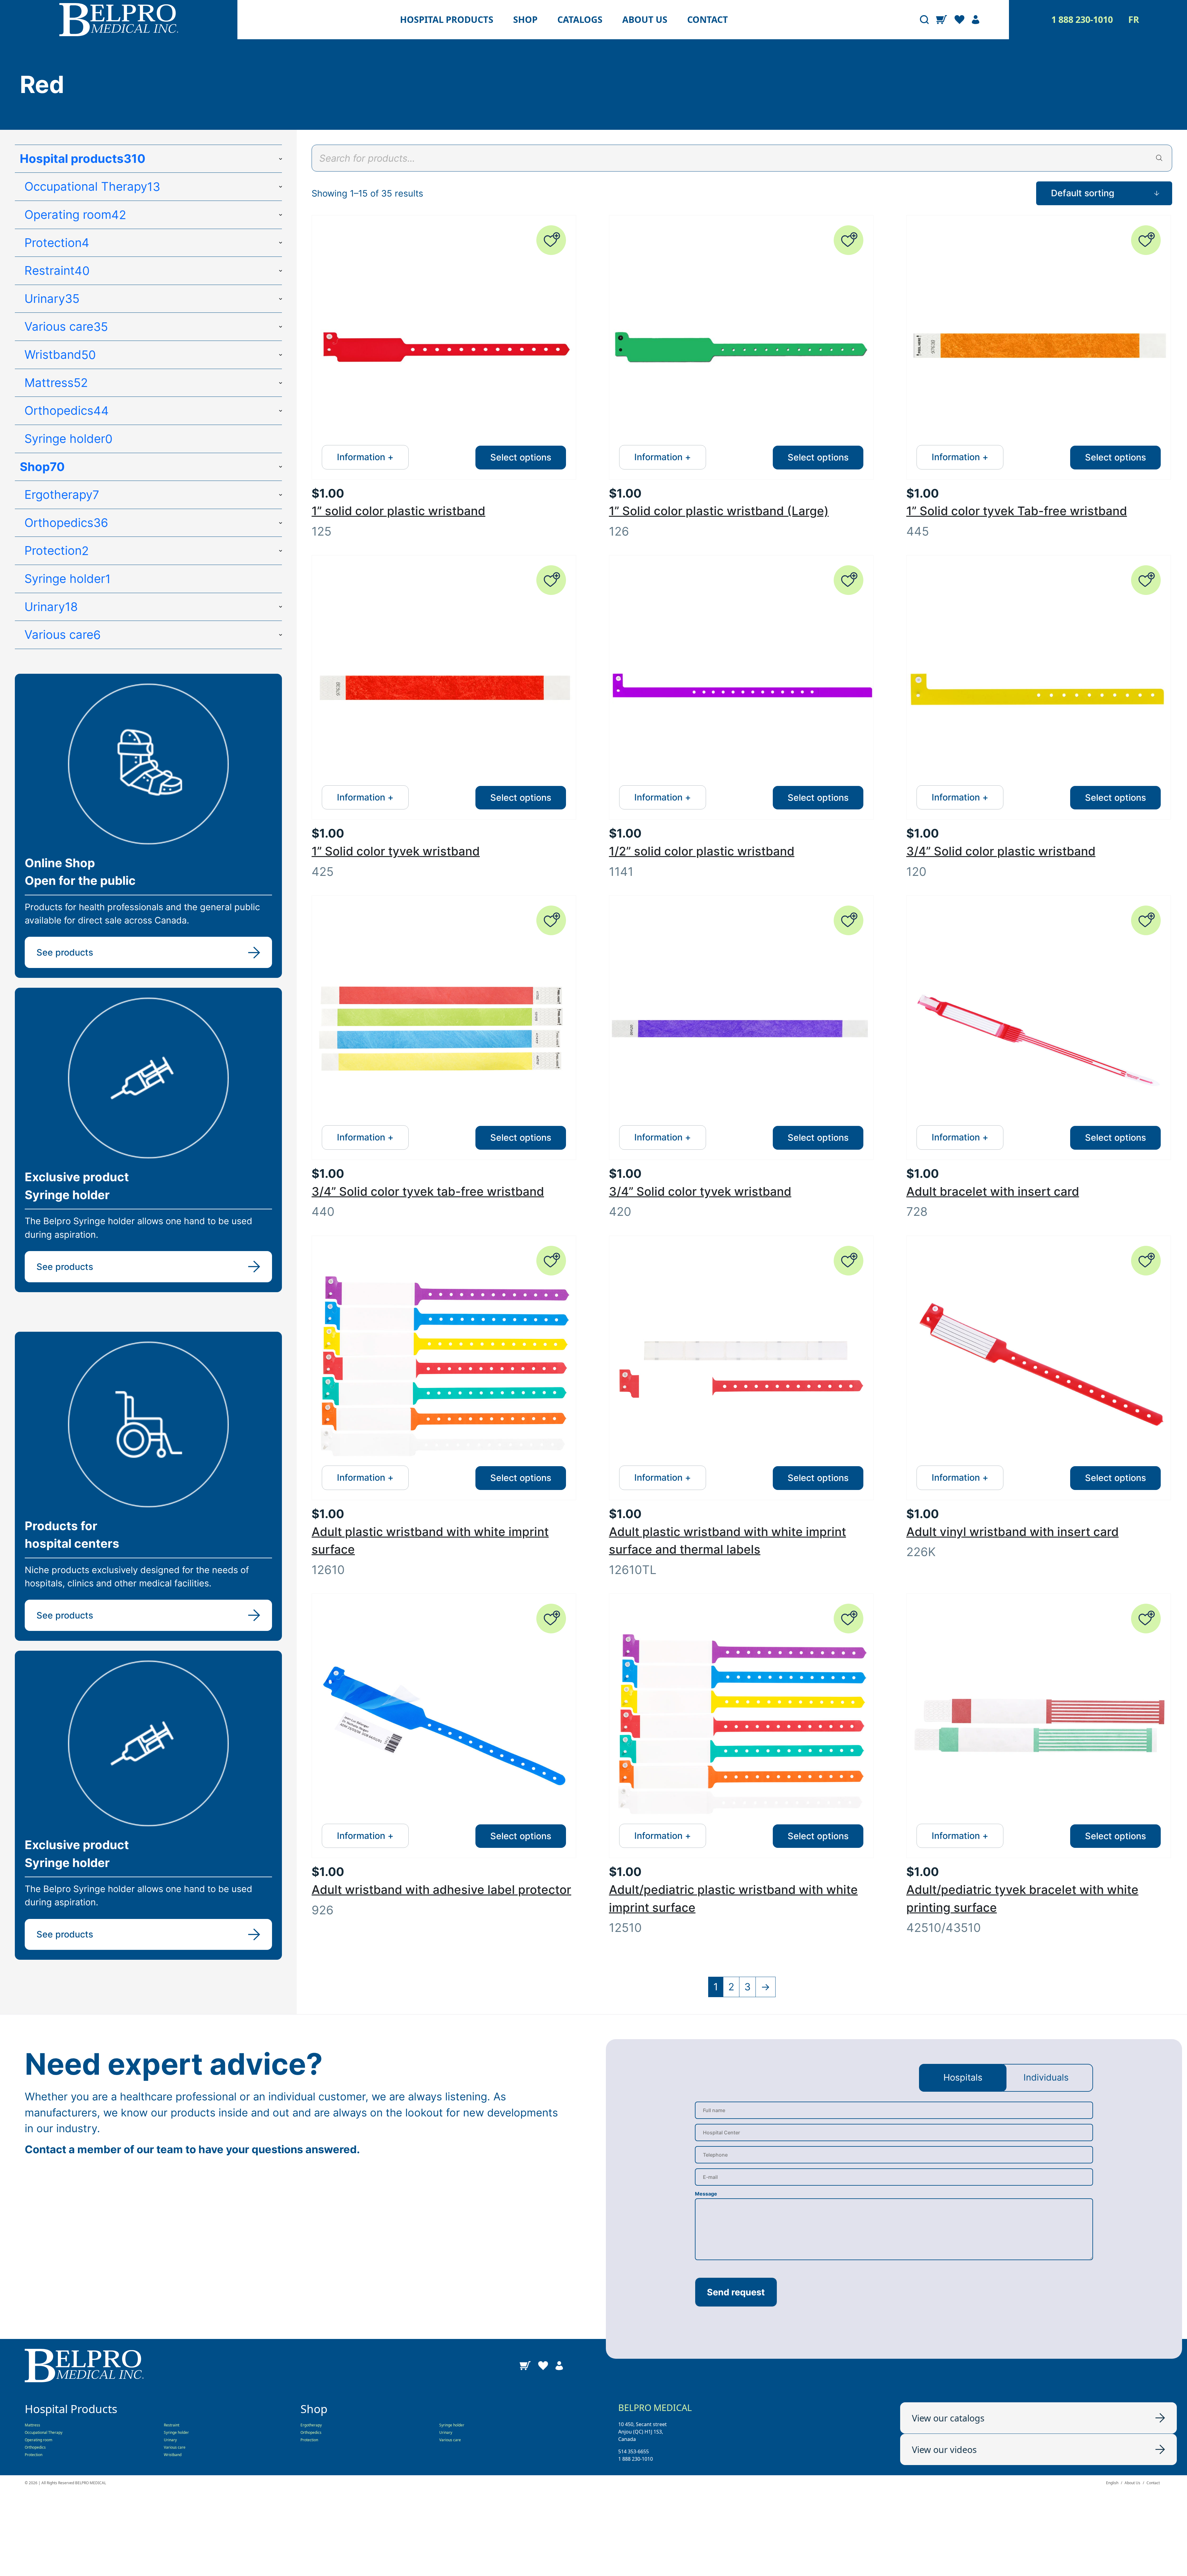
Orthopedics (35, 2447)
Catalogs (580, 20)
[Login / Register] (976, 20)
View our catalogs (948, 2418)
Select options (521, 457)
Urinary (170, 2440)
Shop (525, 20)
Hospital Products (447, 20)
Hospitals (963, 2077)
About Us (1132, 2483)
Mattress (32, 2425)
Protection (34, 2455)
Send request (736, 2292)
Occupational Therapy (44, 2432)
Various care (175, 2447)
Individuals (1046, 2077)
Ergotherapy (311, 2425)
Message (706, 2194)
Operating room (38, 2440)
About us (645, 20)
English (1112, 2483)
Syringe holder (176, 2432)
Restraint (172, 2425)
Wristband (173, 2455)
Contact (708, 20)
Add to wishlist (551, 240)
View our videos (944, 2449)
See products (65, 952)
